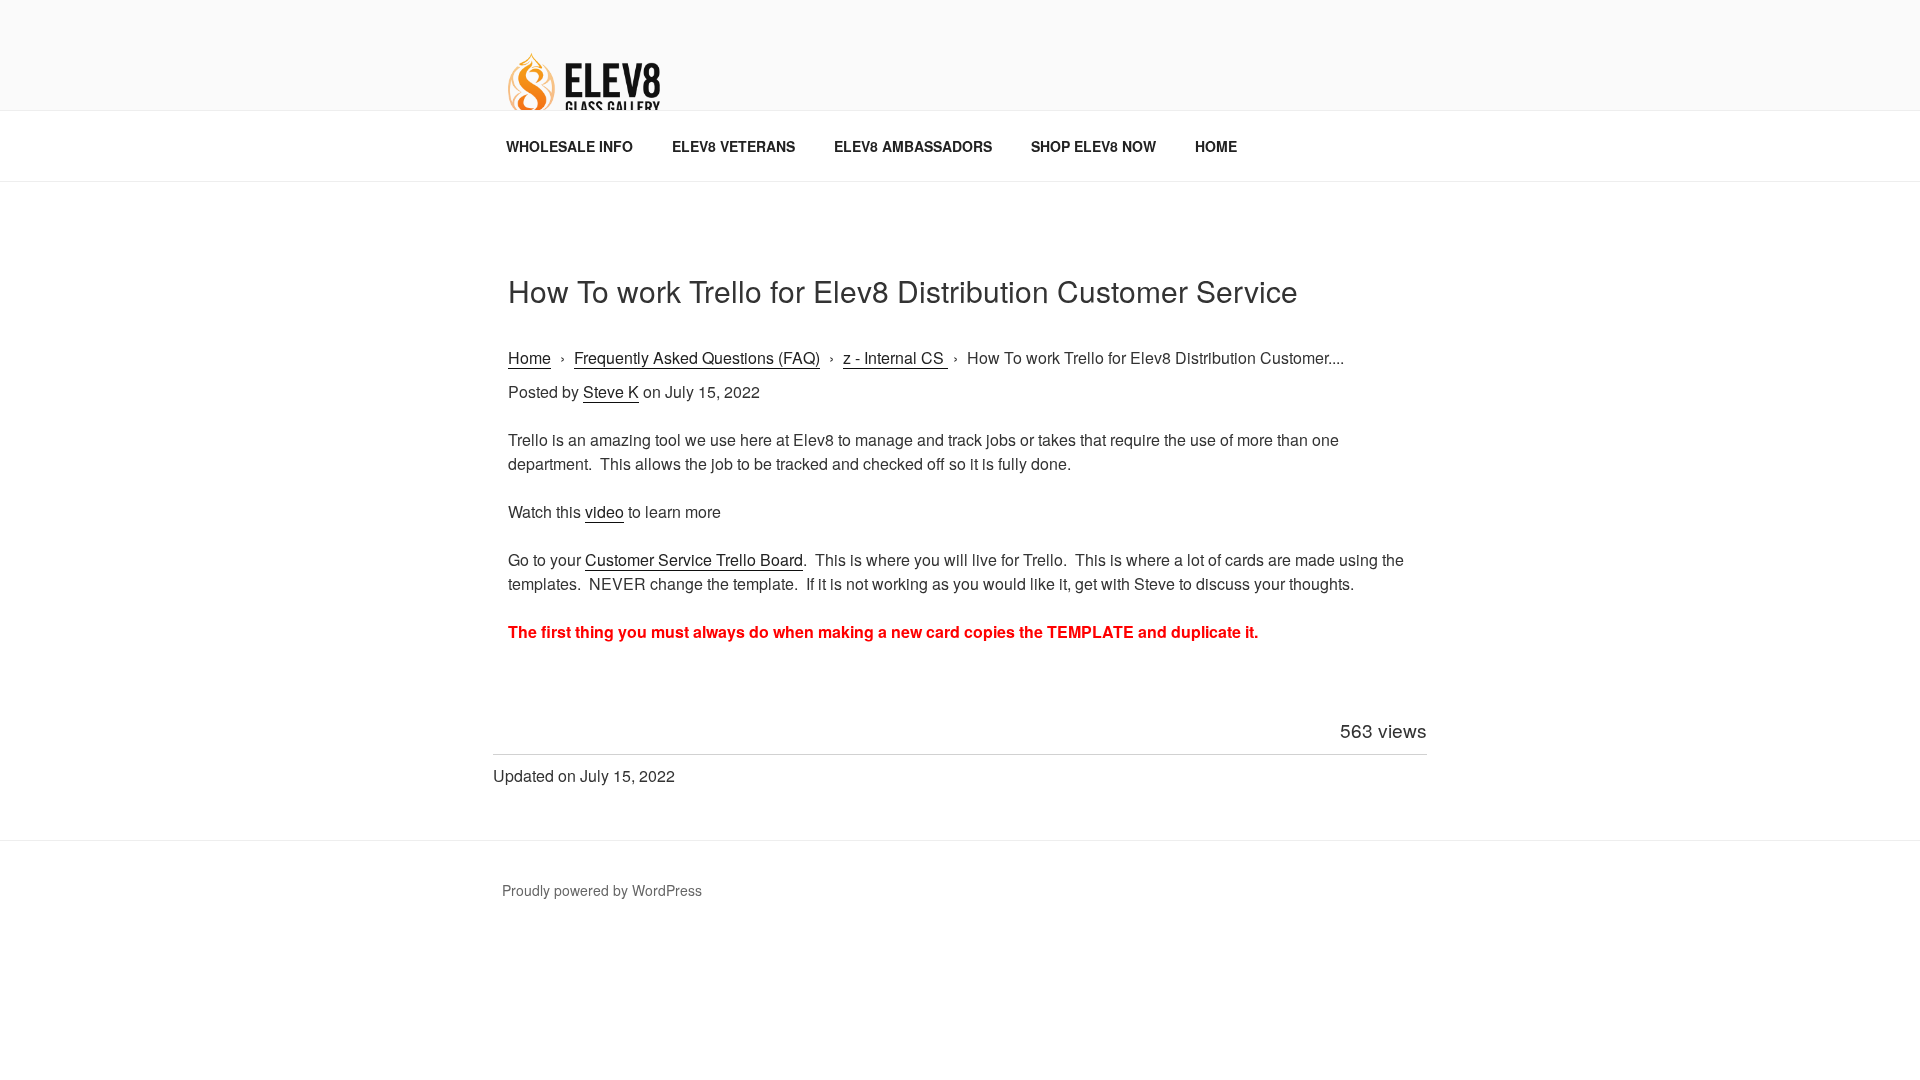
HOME (1216, 146)
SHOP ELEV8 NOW (1093, 146)
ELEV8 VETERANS (733, 146)
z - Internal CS (895, 357)
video (604, 511)
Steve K (611, 391)
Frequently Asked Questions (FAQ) (697, 357)
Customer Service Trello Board (694, 559)
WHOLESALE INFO (569, 146)
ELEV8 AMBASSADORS (913, 146)
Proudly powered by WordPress (602, 890)
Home (529, 357)
